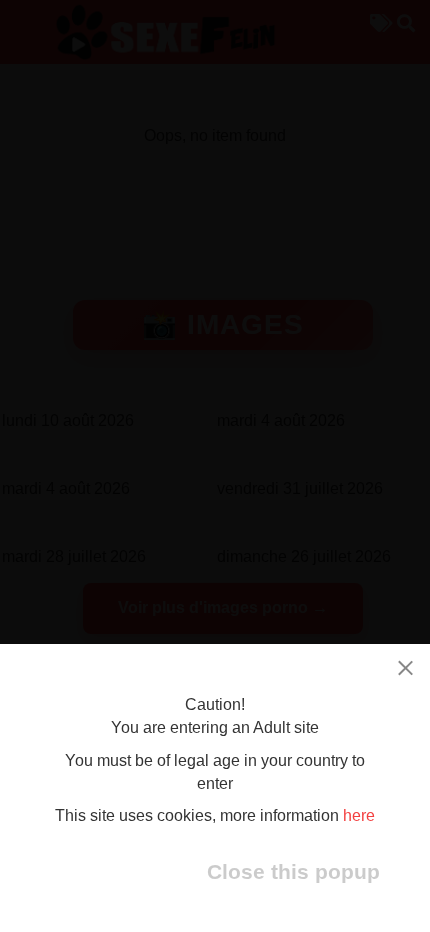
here (359, 815)
